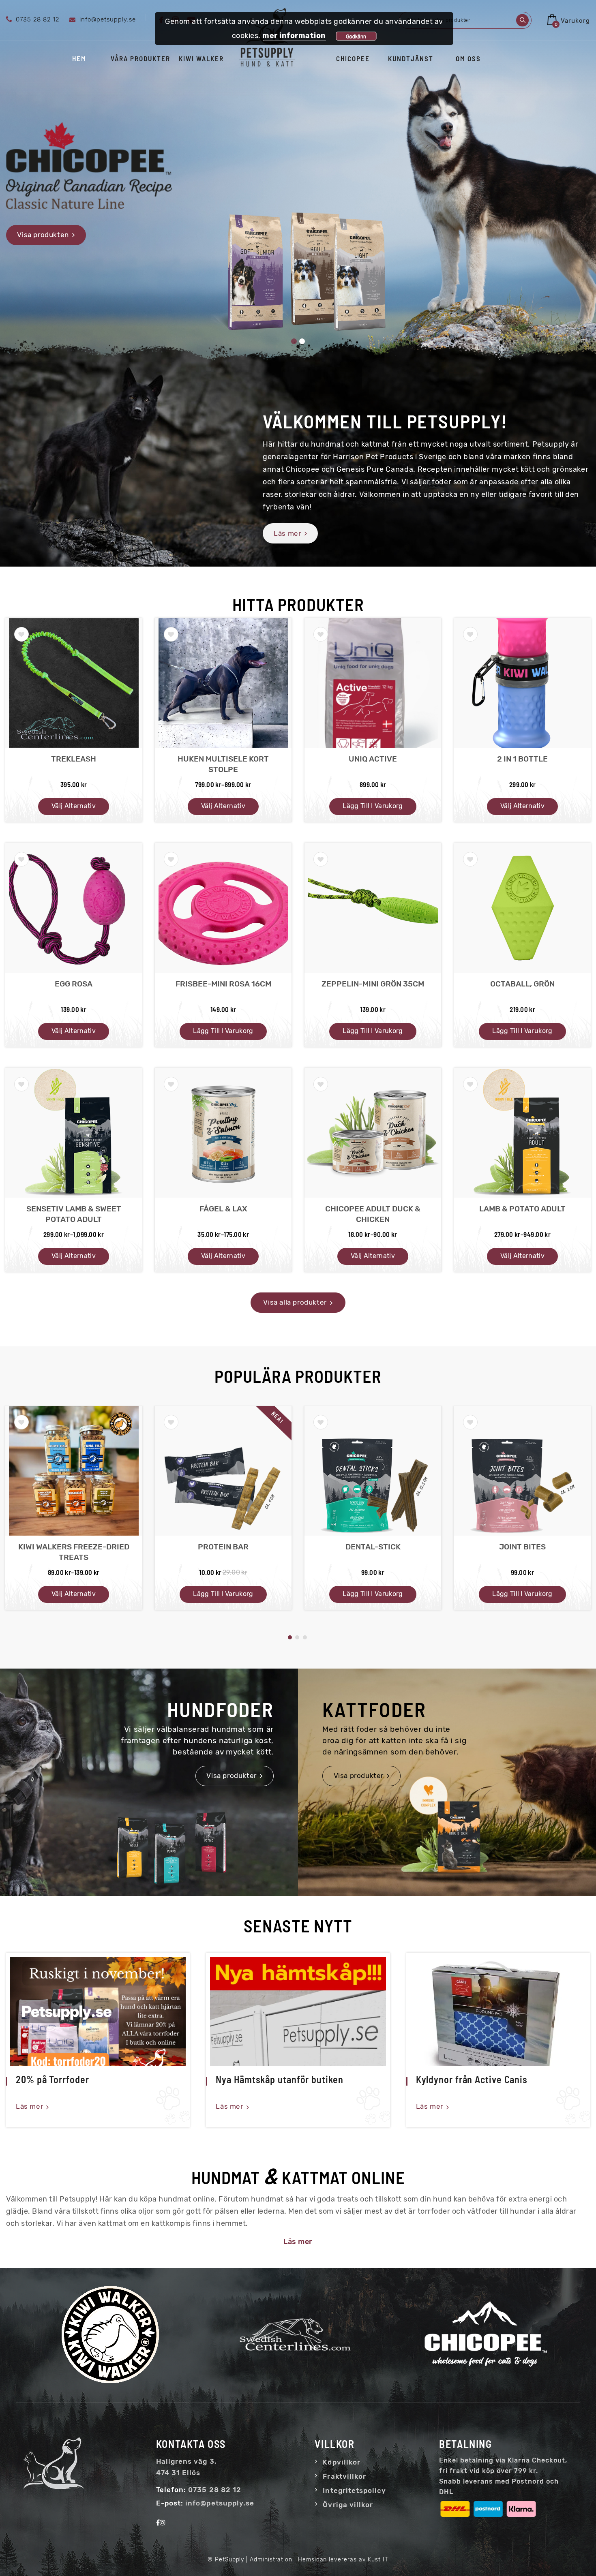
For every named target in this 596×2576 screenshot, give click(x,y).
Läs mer (29, 2106)
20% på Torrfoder (52, 2079)
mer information (294, 36)
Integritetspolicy (354, 2490)
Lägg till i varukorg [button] (373, 806)
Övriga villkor (348, 2505)
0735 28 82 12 (215, 2490)
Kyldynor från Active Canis (472, 2079)
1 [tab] (290, 1637)
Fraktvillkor (344, 2476)
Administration (271, 2560)
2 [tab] (297, 1637)
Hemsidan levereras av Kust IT (343, 2560)
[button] (21, 634)
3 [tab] (305, 1637)
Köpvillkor (342, 2462)
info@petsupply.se (220, 2503)
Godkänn (356, 36)
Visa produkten (43, 235)
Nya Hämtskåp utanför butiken (279, 2079)
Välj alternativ (74, 806)
